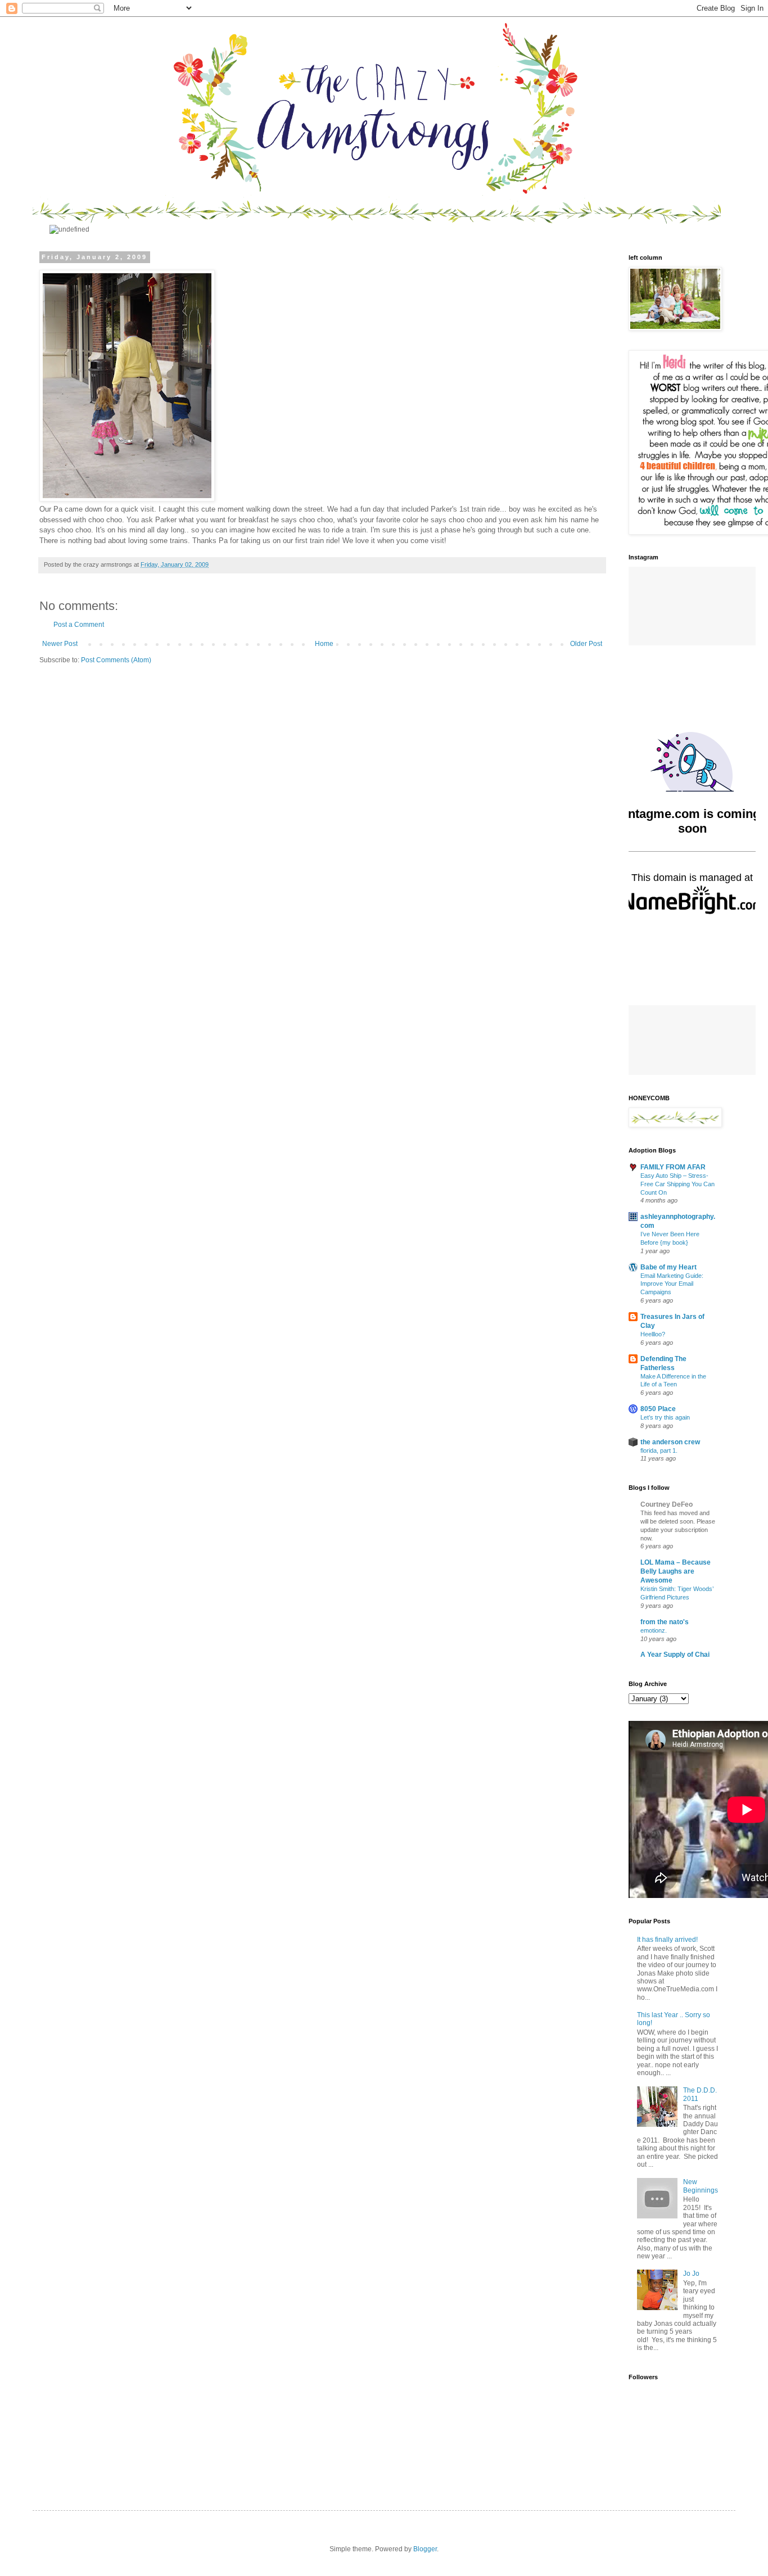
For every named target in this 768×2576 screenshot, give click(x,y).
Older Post (586, 644)
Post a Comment (79, 625)
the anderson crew (670, 1442)
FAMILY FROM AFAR (673, 1167)
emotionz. (654, 1630)
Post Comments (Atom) (116, 660)
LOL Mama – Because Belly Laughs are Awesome (676, 1571)
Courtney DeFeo (667, 1504)
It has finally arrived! (667, 1940)
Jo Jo (691, 2274)
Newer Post (60, 644)
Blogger (425, 2549)
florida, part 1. (659, 1450)
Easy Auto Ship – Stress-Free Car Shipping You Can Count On (677, 1184)
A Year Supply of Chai (675, 1655)
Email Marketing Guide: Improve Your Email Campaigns (672, 1284)
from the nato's (665, 1622)
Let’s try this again (665, 1417)
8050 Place (658, 1409)
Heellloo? (653, 1334)
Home (324, 644)
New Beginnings (701, 2186)
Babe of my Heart (668, 1267)
